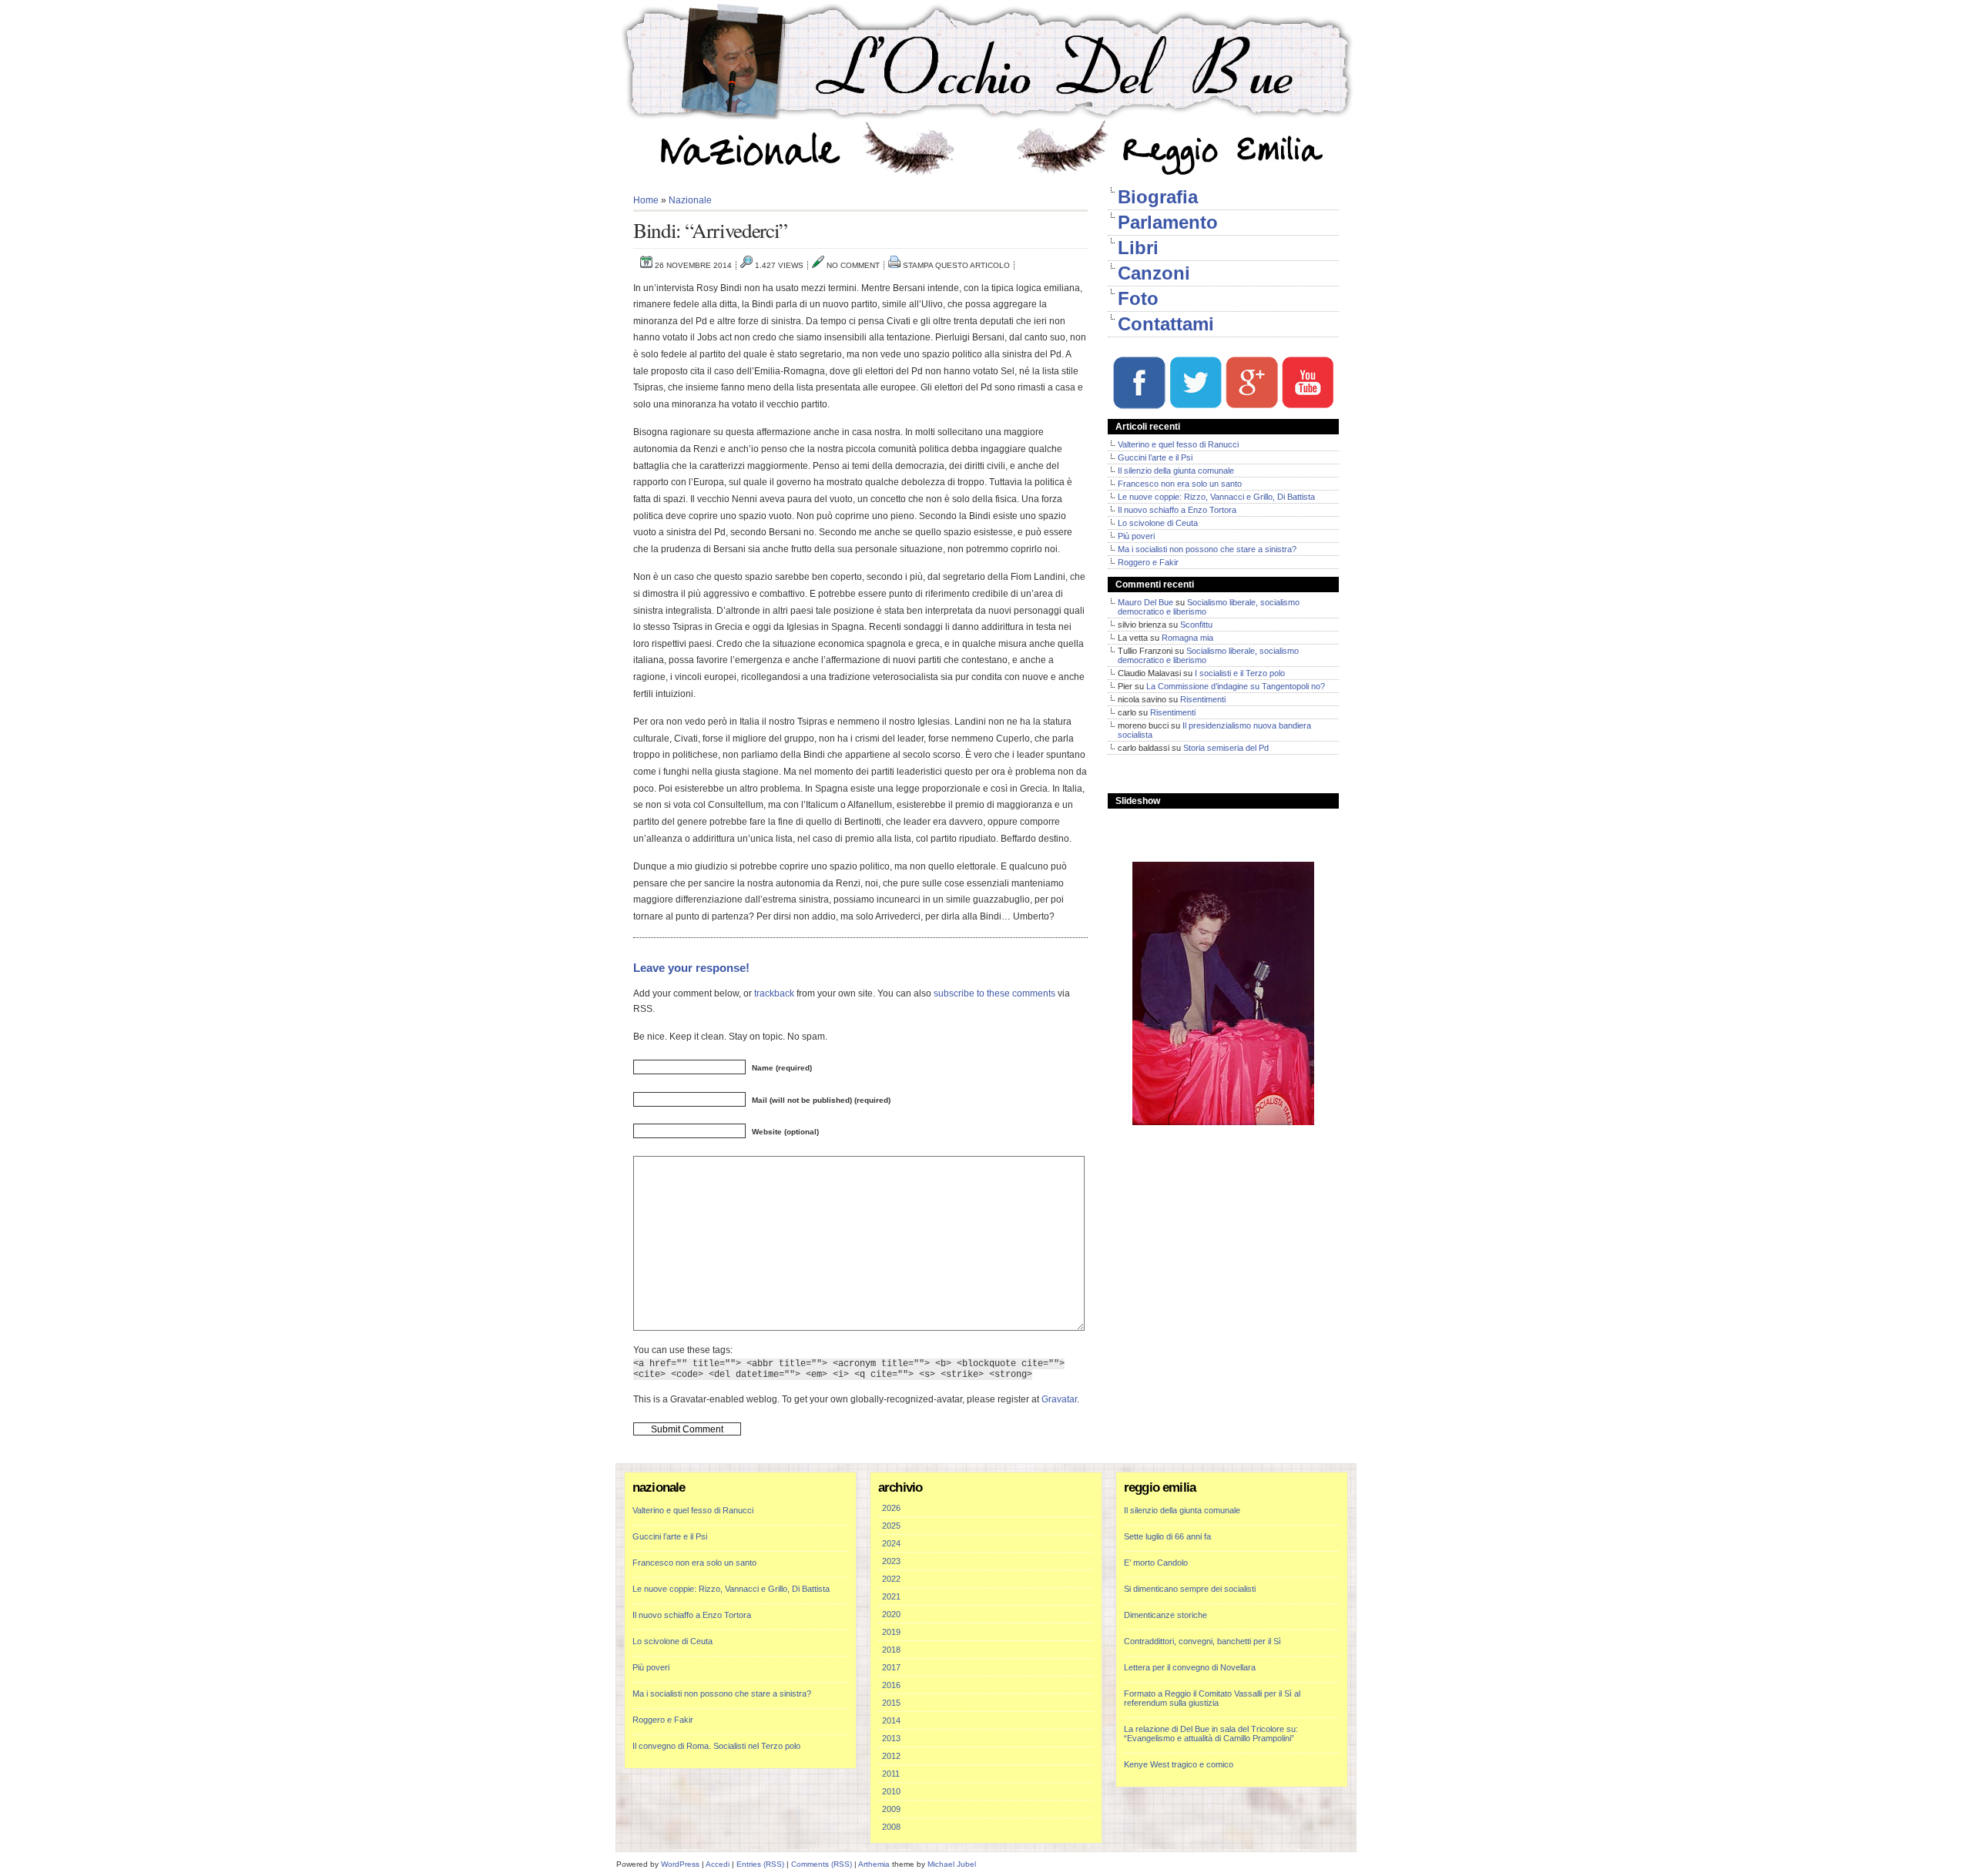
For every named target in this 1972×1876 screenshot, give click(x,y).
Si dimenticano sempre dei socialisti (1190, 1589)
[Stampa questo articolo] (894, 265)
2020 (891, 1614)
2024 (891, 1543)
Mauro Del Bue (1145, 602)
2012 (891, 1756)
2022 (891, 1579)
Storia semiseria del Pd (1226, 748)
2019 (891, 1632)
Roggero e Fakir (1148, 562)
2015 (891, 1703)
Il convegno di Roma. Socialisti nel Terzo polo (716, 1746)
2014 (891, 1720)
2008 (891, 1827)
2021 (891, 1596)
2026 (891, 1508)
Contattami (1166, 324)
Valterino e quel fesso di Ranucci (1178, 444)
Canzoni (1154, 273)
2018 (891, 1650)
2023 (891, 1561)
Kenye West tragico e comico (1179, 1764)
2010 (891, 1791)
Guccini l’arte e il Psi (1155, 457)
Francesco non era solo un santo (1180, 484)
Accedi (718, 1864)
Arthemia (874, 1864)
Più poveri (1136, 536)
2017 (891, 1667)
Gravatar (1059, 1399)
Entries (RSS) (760, 1864)
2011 (891, 1774)
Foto (1138, 298)
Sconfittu (1196, 625)
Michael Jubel (952, 1864)
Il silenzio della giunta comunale (1176, 471)
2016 (891, 1685)
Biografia (1158, 197)
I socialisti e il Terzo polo (1240, 673)
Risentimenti (1203, 699)
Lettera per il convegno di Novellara (1190, 1667)
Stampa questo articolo (956, 265)
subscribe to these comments (994, 993)
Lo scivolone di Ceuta (1158, 523)
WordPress (680, 1864)
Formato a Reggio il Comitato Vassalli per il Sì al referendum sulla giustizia (1212, 1698)
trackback (774, 993)
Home (646, 200)
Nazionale (690, 200)
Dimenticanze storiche (1165, 1615)
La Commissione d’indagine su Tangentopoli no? (1236, 686)
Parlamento (1168, 222)
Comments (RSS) (822, 1864)
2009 (891, 1809)
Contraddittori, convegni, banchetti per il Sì (1202, 1641)
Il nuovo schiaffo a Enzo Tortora (1177, 510)
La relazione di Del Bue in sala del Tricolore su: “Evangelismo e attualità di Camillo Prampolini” (1211, 1734)
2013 (891, 1738)
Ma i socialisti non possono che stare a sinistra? (1207, 549)
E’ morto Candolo (1156, 1563)
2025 (891, 1526)
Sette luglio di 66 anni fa (1167, 1536)
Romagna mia (1187, 638)
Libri (1138, 248)
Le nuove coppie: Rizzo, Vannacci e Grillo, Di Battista (1216, 497)
